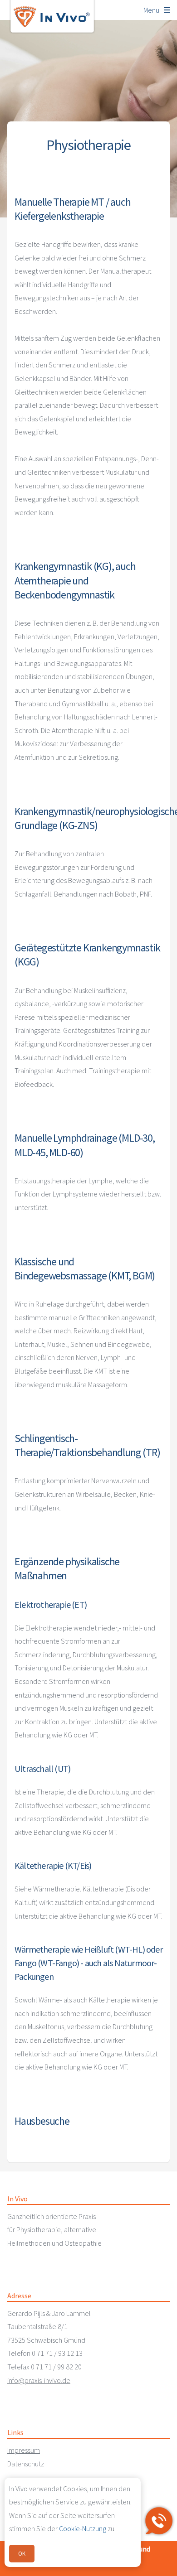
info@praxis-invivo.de (39, 2380)
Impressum (24, 2450)
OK (22, 2553)
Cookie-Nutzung (83, 2528)
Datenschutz (26, 2464)
